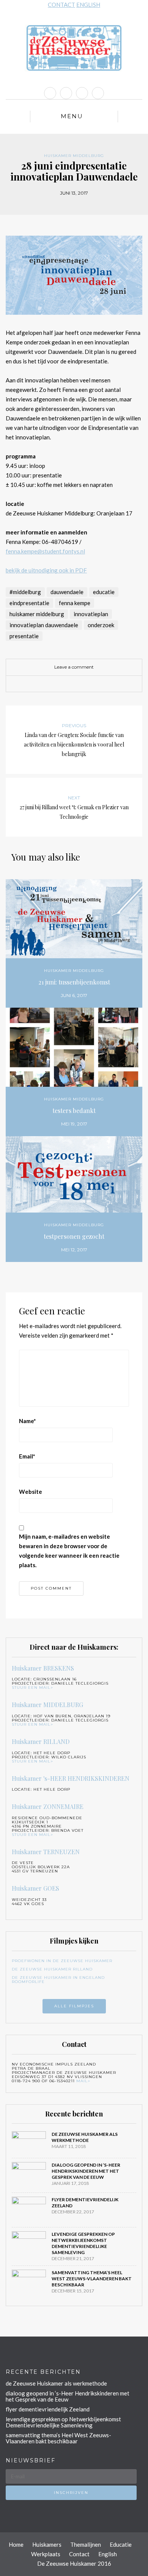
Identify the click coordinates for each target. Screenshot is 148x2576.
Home (16, 2544)
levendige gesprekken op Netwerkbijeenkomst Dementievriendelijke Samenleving (83, 2243)
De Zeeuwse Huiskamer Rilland (52, 1969)
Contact (79, 2554)
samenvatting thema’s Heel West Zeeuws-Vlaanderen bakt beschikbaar (92, 2279)
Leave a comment (74, 667)
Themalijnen (86, 2544)
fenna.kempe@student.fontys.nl (45, 551)
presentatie (24, 636)
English (108, 2554)
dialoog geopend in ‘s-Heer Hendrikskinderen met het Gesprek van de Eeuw (86, 2171)
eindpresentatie (29, 603)
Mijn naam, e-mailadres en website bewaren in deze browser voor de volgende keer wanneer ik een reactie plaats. (69, 1551)
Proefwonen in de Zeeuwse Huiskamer (62, 1961)
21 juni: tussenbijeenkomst (74, 982)
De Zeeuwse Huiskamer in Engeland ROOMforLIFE (58, 1980)
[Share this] (57, 684)
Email (27, 1456)
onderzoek (101, 625)
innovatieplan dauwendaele (44, 625)
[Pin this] (91, 684)
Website (31, 1492)
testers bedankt (74, 1110)
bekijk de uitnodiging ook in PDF (46, 570)
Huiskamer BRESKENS (43, 1668)
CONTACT (61, 5)
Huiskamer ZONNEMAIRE (48, 1806)
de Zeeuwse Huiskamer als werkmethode (85, 2137)
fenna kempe (75, 603)
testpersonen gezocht (74, 1236)
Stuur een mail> (32, 1687)
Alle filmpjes (74, 2006)
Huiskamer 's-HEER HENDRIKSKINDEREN (71, 1778)
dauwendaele (67, 592)
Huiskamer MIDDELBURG (74, 156)
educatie (104, 592)
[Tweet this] (68, 684)
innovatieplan (91, 614)
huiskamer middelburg (37, 614)
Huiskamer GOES (35, 1888)
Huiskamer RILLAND (41, 1741)
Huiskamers (47, 2544)
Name (28, 1421)
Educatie (121, 2544)
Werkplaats (46, 2554)
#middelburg (25, 592)
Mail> (83, 2081)
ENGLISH (88, 5)
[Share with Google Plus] (80, 684)
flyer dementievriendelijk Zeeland (48, 2409)
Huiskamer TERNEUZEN (46, 1852)
